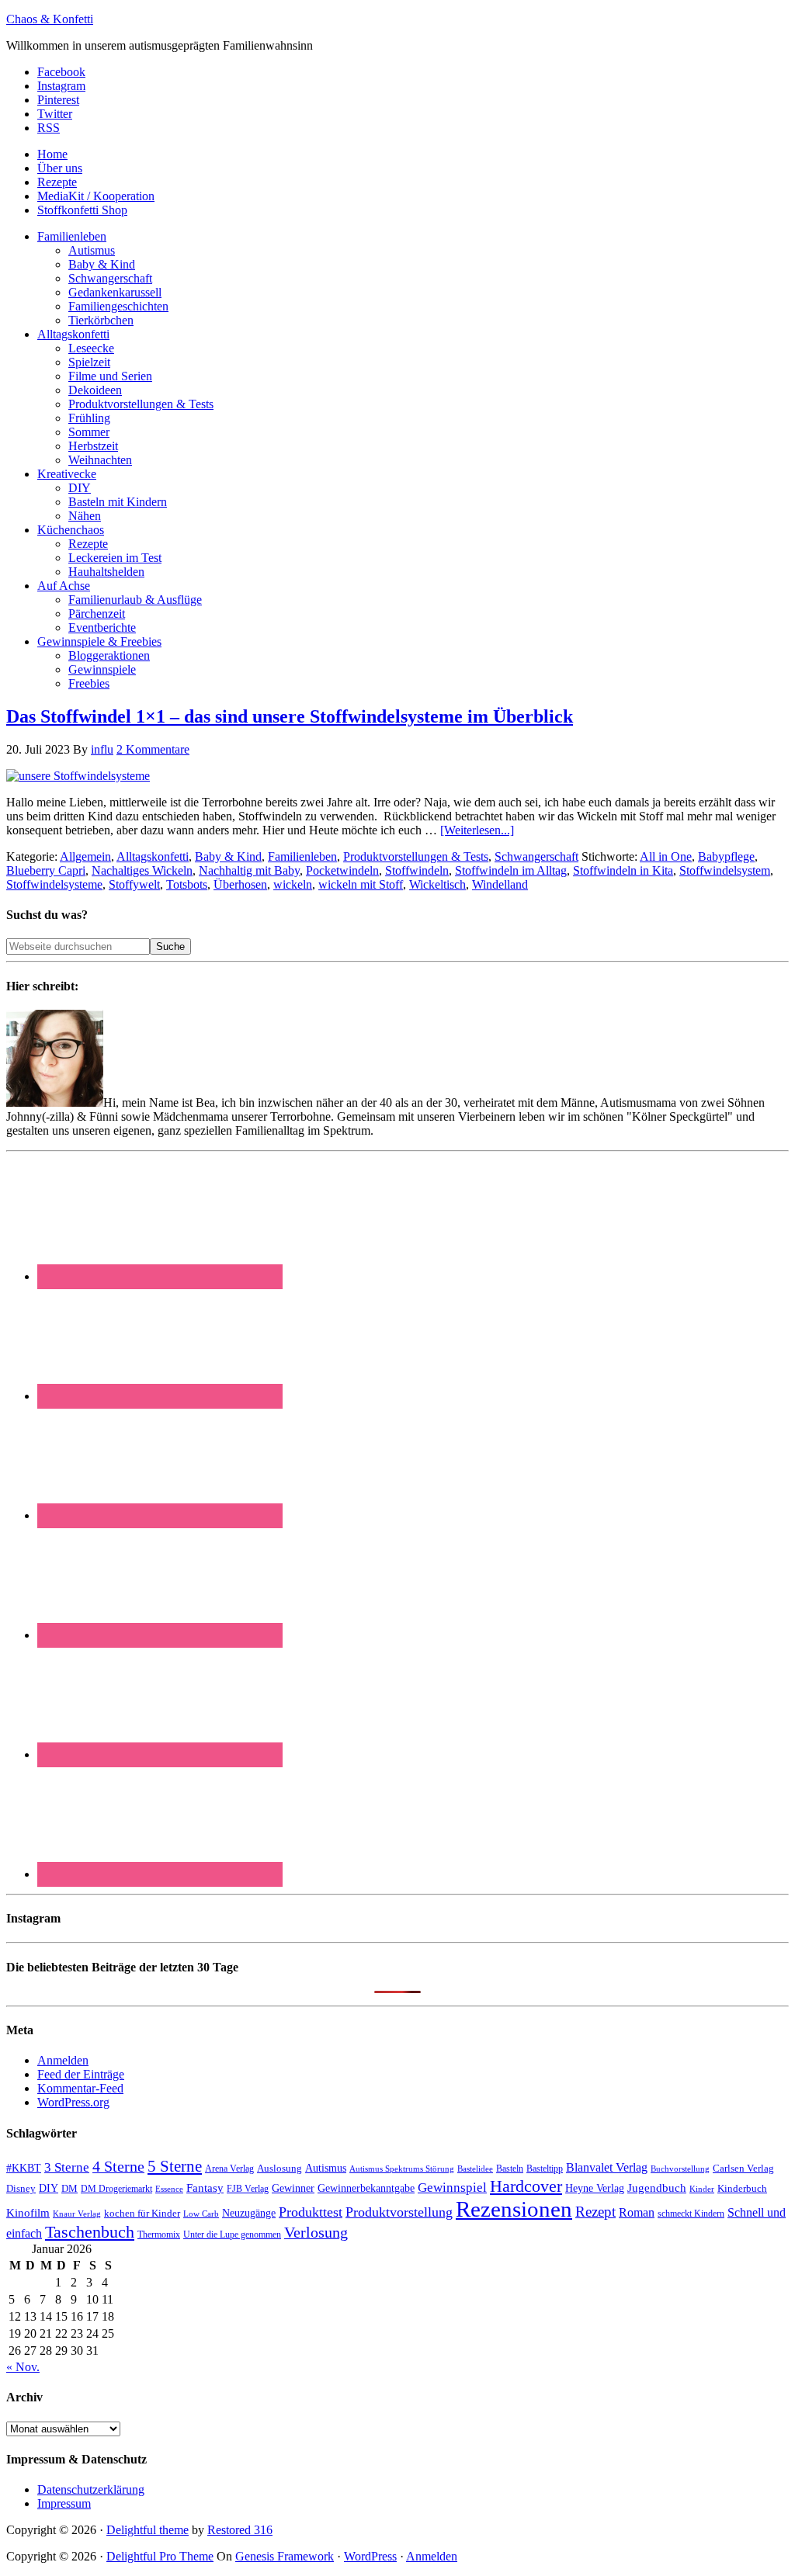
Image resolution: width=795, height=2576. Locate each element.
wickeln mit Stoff (361, 884)
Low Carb (201, 2214)
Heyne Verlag (595, 2188)
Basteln (510, 2169)
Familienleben (302, 856)
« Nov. (23, 2367)
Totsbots (187, 884)
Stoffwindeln (417, 870)
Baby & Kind (228, 856)
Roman (637, 2212)
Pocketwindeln (342, 870)
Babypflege (726, 856)
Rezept (595, 2212)
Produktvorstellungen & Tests (416, 856)
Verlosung (316, 2233)
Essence (169, 2189)
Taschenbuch (90, 2232)
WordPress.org (73, 2102)
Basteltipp (545, 2169)
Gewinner (293, 2188)
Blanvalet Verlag (607, 2167)
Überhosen (240, 884)
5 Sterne (175, 2166)
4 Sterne (118, 2166)
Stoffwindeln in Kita (623, 870)
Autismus (326, 2168)
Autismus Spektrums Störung (402, 2169)
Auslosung (279, 2168)
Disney (21, 2189)
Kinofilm (28, 2212)
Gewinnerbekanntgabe (366, 2188)
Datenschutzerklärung (91, 2489)
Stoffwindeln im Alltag (511, 870)
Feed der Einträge (81, 2074)
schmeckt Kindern (691, 2214)
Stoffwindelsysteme (54, 884)
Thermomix (159, 2234)
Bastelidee (475, 2169)
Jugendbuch (657, 2188)
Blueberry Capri (46, 870)
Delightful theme (148, 2530)
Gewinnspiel (452, 2188)
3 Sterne (67, 2167)
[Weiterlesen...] (477, 830)
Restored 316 (240, 2530)
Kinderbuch (742, 2189)
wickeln (293, 884)
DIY (49, 2188)
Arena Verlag (229, 2169)
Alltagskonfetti (153, 856)
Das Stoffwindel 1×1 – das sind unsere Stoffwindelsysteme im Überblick (290, 716)
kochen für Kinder (142, 2213)
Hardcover (526, 2186)
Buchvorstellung (680, 2169)
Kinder (702, 2189)
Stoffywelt (134, 884)
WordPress (370, 2556)
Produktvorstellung (399, 2212)
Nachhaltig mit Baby (249, 870)
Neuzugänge (249, 2213)
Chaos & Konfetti (50, 19)
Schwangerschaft (536, 856)
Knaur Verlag (77, 2214)
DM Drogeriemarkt (116, 2189)
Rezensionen (514, 2209)
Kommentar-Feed (80, 2088)
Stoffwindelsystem (725, 870)
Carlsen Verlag (743, 2168)
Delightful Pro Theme (160, 2556)
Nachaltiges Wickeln (142, 870)
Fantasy (205, 2188)
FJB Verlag (248, 2189)
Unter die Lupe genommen (232, 2235)
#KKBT (24, 2168)
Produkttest (311, 2212)
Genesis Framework (285, 2556)
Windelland (500, 884)
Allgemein (85, 856)
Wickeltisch (437, 884)
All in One (666, 856)
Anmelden (63, 2060)
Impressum (64, 2503)
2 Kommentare (153, 749)
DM (69, 2188)
